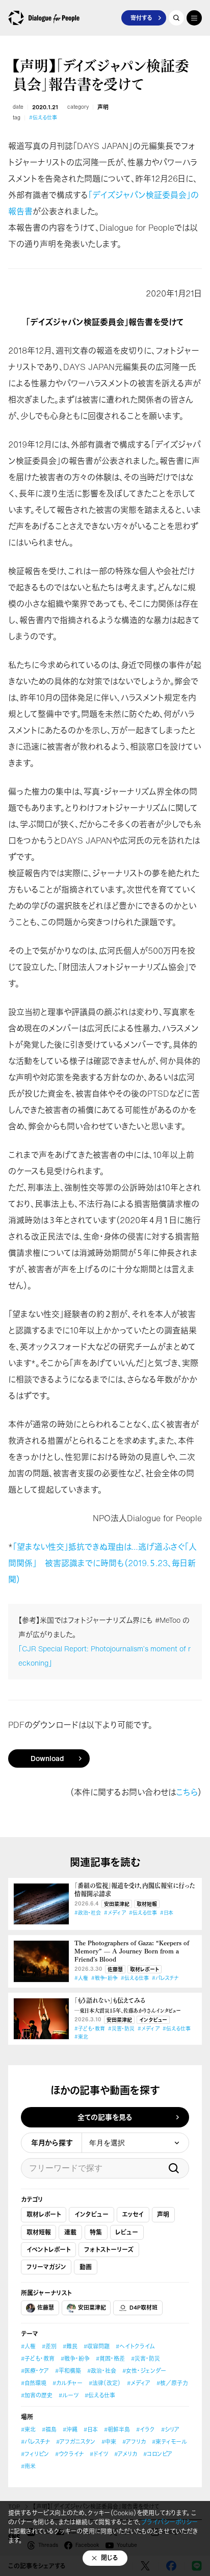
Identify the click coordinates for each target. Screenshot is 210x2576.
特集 (96, 2232)
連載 (70, 2232)
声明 (103, 107)
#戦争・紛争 (104, 1978)
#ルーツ (69, 2395)
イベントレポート (49, 2250)
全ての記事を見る (105, 2117)
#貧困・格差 (110, 2359)
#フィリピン (35, 2454)
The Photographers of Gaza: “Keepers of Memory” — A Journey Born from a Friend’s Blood (132, 1951)
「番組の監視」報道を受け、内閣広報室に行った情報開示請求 (135, 1890)
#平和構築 (68, 2371)
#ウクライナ (69, 2454)
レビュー (127, 2232)
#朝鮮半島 (117, 2430)
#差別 (49, 2346)
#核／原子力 (172, 2383)
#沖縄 (70, 2430)
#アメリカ (126, 2454)
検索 (174, 2168)
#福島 (49, 2430)
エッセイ (133, 2214)
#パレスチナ (165, 1978)
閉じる (110, 2558)
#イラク (146, 2430)
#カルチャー (68, 2383)
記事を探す (176, 18)
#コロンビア (158, 2454)
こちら (187, 1792)
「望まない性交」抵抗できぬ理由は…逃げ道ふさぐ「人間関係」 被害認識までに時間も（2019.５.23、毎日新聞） (102, 1563)
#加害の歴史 (37, 2395)
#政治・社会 (88, 1913)
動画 (86, 2267)
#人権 (81, 1978)
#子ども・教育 (90, 2029)
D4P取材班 (143, 2308)
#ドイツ (99, 2454)
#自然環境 (34, 2383)
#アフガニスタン (76, 2442)
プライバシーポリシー (169, 2522)
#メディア (115, 1913)
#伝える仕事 (43, 118)
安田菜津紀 (117, 1904)
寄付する (141, 18)
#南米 (28, 2466)
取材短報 (147, 1904)
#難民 (70, 2346)
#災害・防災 (121, 2029)
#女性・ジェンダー (144, 2371)
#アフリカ (134, 2442)
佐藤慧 (115, 1970)
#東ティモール (169, 2442)
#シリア (170, 2430)
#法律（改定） (105, 2383)
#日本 (167, 1913)
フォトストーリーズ (109, 2250)
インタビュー (153, 2020)
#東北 (81, 2037)
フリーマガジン (46, 2267)
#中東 (109, 2442)
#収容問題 (97, 2346)
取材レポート (145, 1970)
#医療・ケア (35, 2371)
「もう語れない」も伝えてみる (127, 2005)
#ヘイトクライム (135, 2346)
